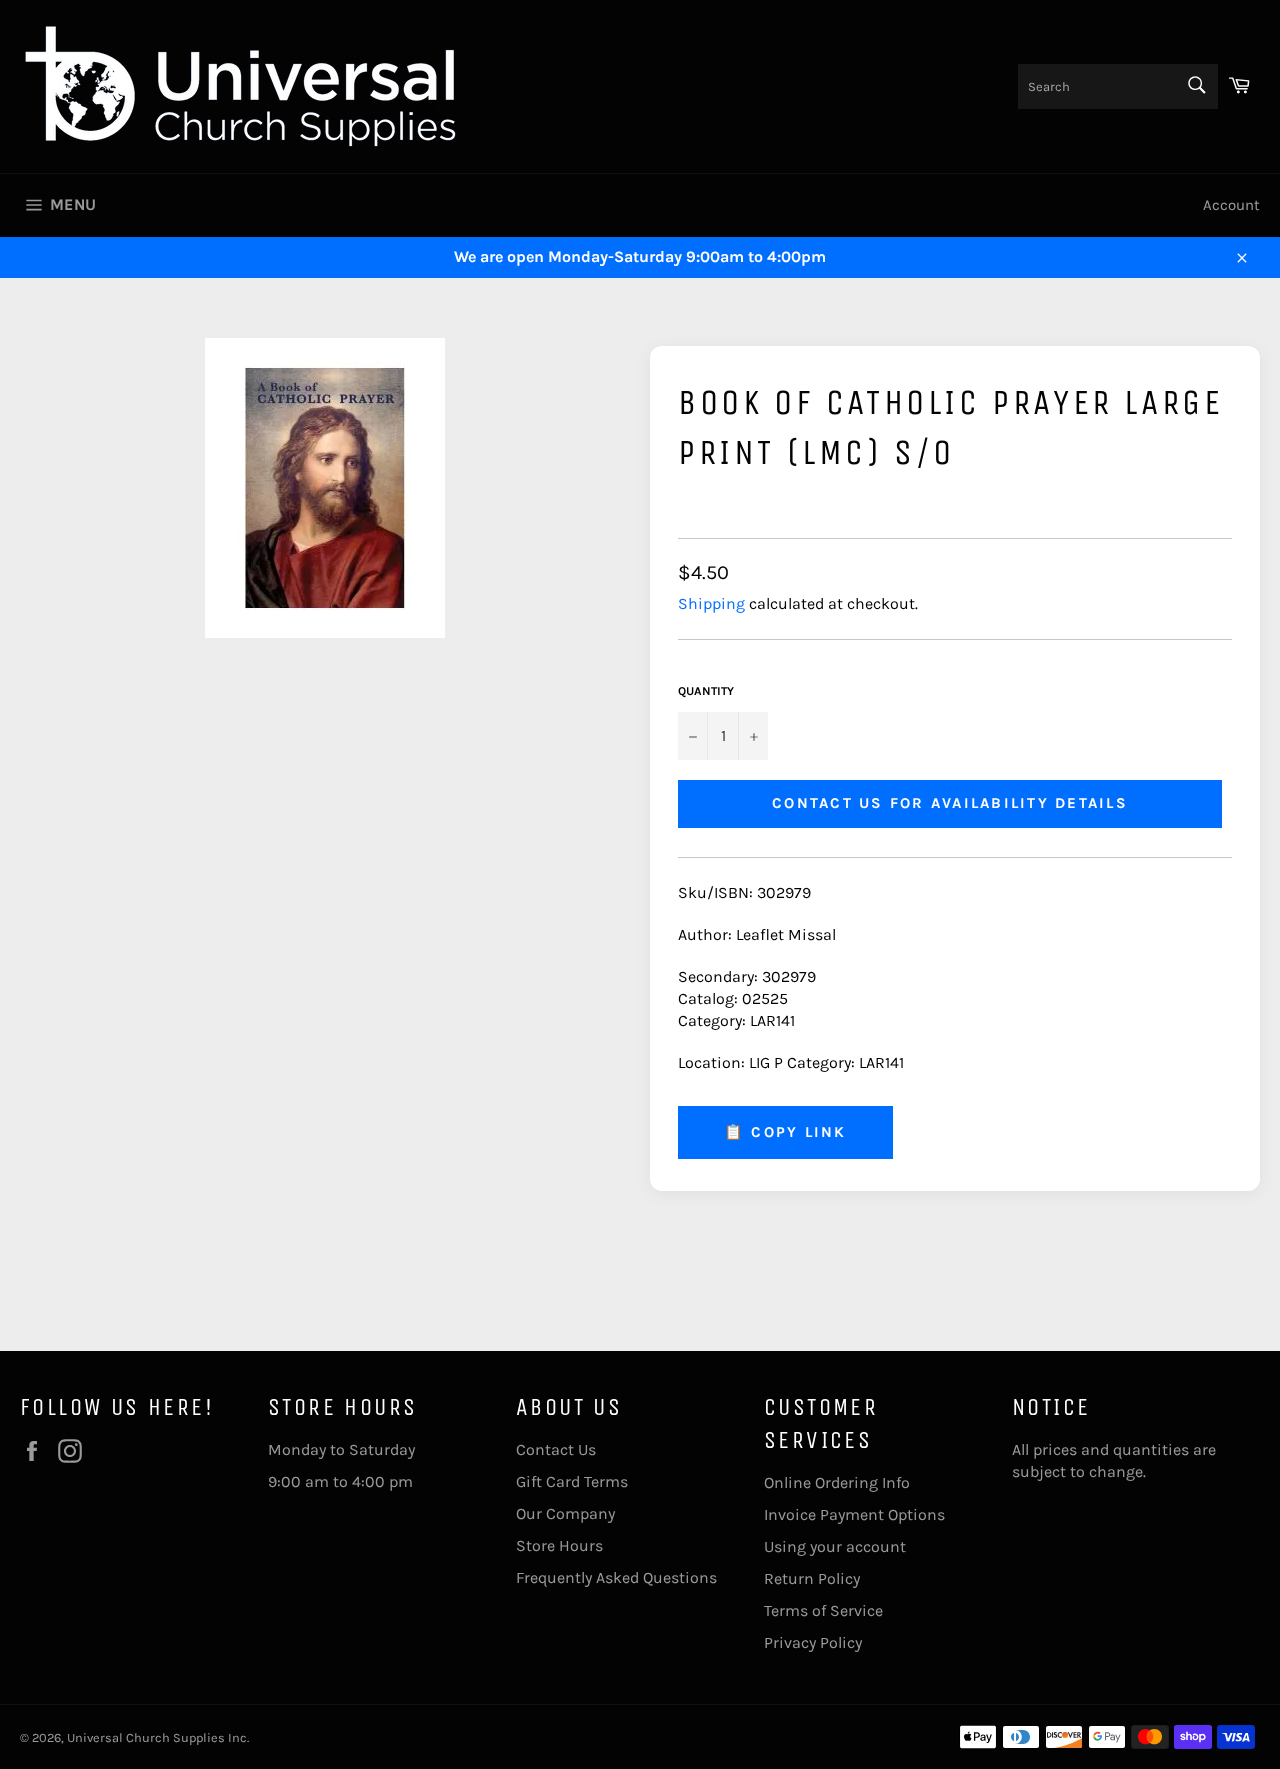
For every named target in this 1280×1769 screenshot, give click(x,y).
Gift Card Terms (572, 1481)
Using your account (835, 1546)
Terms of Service (823, 1610)
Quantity (706, 691)
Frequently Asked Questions (616, 1577)
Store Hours (559, 1545)
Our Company (565, 1513)
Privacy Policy (813, 1642)
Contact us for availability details (950, 803)
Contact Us (556, 1449)
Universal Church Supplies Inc (157, 1737)
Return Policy (812, 1578)
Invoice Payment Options (854, 1514)
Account (1231, 205)
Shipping (711, 603)
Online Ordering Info (837, 1482)
